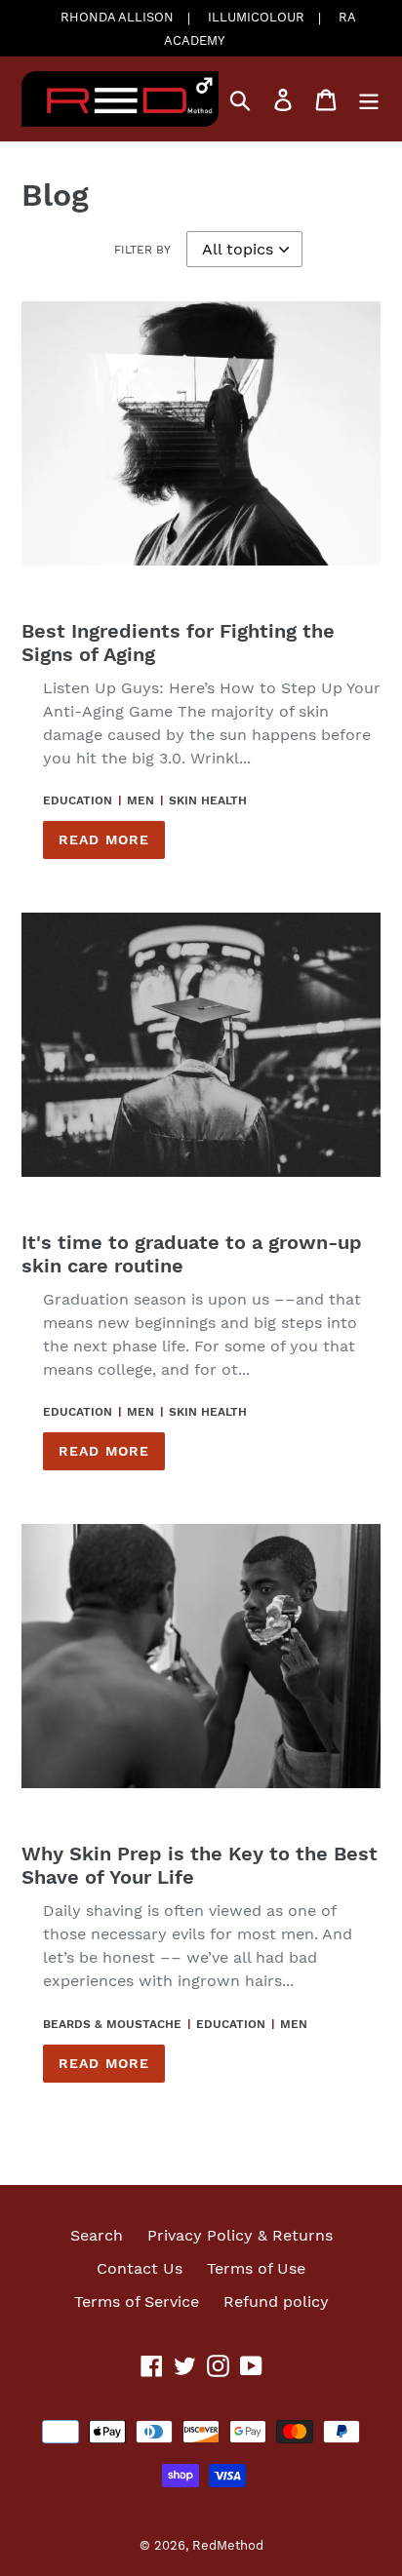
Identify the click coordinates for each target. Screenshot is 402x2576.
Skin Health (208, 800)
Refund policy (276, 2302)
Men (141, 800)
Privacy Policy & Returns (240, 2235)
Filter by (142, 250)
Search (97, 2235)
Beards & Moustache (112, 2024)
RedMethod (228, 2545)
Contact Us (140, 2268)
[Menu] (369, 99)
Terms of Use (256, 2268)
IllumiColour (256, 17)
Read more (104, 839)
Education (78, 800)
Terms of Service (137, 2302)
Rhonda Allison (117, 17)
